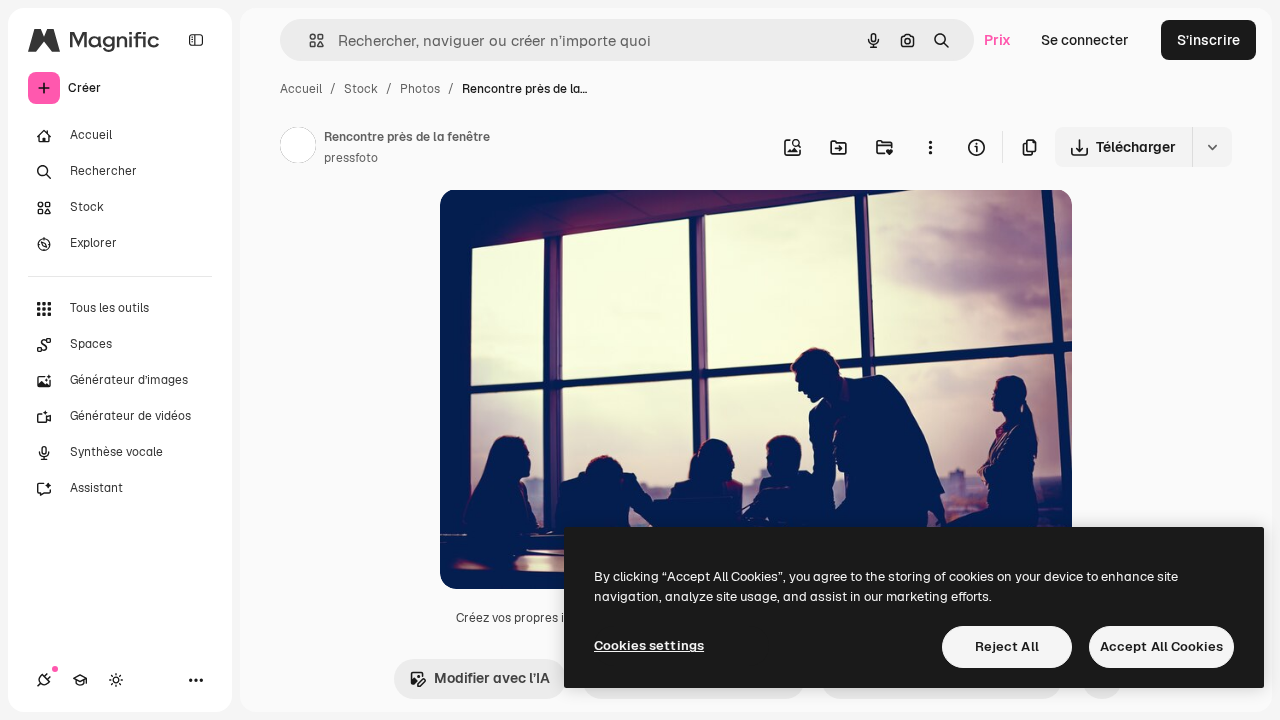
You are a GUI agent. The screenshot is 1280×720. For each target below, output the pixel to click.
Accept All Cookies (1161, 646)
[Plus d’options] (930, 147)
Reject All (1007, 646)
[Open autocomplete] (308, 40)
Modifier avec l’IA (492, 678)
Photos (420, 89)
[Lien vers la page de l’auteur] (298, 148)
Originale (572, 227)
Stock (361, 89)
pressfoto (351, 158)
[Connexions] (44, 680)
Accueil (301, 89)
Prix (997, 40)
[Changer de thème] (116, 680)
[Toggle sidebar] (196, 40)
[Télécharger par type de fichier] (1212, 147)
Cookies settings (649, 645)
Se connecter (1085, 40)
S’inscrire (1208, 40)
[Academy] (80, 680)
